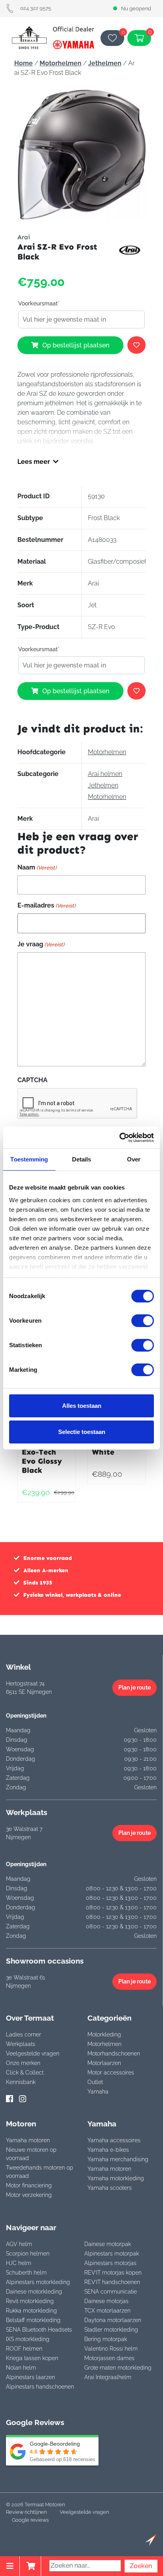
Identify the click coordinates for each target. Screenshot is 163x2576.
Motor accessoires (111, 2073)
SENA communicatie (111, 2292)
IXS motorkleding (28, 2339)
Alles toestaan (82, 1406)
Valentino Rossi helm (111, 2349)
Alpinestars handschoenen (40, 2387)
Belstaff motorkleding (33, 2320)
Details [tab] (82, 1159)
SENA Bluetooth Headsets (39, 2330)
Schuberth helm (26, 2273)
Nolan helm (21, 2368)
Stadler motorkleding (111, 2330)
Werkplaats (21, 2044)
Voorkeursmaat (39, 303)
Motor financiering (29, 2185)
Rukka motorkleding (31, 2311)
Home (24, 63)
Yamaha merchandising (118, 2159)
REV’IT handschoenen (112, 2282)
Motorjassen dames (109, 2358)
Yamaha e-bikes (108, 2150)
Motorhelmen (61, 63)
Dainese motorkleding (34, 2292)
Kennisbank (21, 2082)
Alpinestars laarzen (30, 2377)
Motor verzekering (29, 2195)
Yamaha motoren (28, 2140)
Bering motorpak (106, 2339)
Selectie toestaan (82, 1432)
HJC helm (19, 2263)
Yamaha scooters (110, 2188)
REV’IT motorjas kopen (113, 2273)
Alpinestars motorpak (112, 2254)
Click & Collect (25, 2073)
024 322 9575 (36, 8)
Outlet (95, 2082)
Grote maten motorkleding (118, 2368)
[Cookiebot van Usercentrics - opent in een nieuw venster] (119, 1138)
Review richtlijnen (26, 2512)
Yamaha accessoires (114, 2140)
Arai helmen (105, 774)
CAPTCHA (32, 1080)
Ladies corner (24, 2034)
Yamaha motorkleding (116, 2178)
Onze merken (23, 2063)
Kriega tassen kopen (32, 2358)
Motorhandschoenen (114, 2054)
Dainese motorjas (106, 2301)
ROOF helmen (24, 2349)
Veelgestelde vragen (33, 2054)
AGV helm (19, 2244)
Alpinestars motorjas (110, 2263)
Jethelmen (105, 63)
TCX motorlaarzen (107, 2311)
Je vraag (41, 944)
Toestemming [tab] (29, 1159)
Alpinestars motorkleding (38, 2282)
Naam (37, 867)
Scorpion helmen (28, 2254)
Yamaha (98, 2092)
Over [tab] (134, 1159)
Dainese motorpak (108, 2244)
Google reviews (30, 2520)
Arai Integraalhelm (108, 2377)
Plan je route (135, 1687)
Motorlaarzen (104, 2063)
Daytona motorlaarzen (113, 2320)
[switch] (143, 1321)
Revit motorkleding (30, 2301)
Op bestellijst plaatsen (76, 345)
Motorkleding (104, 2034)
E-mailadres (46, 905)
